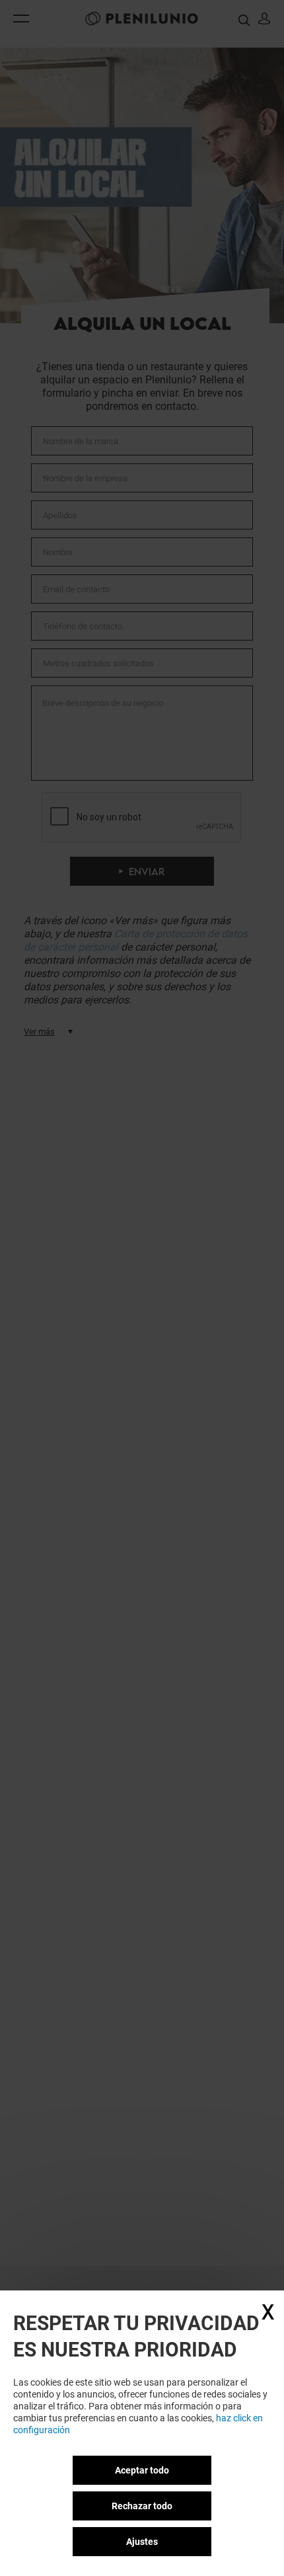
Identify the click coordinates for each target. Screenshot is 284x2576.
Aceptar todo (142, 2470)
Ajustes (142, 2542)
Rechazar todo (142, 2506)
